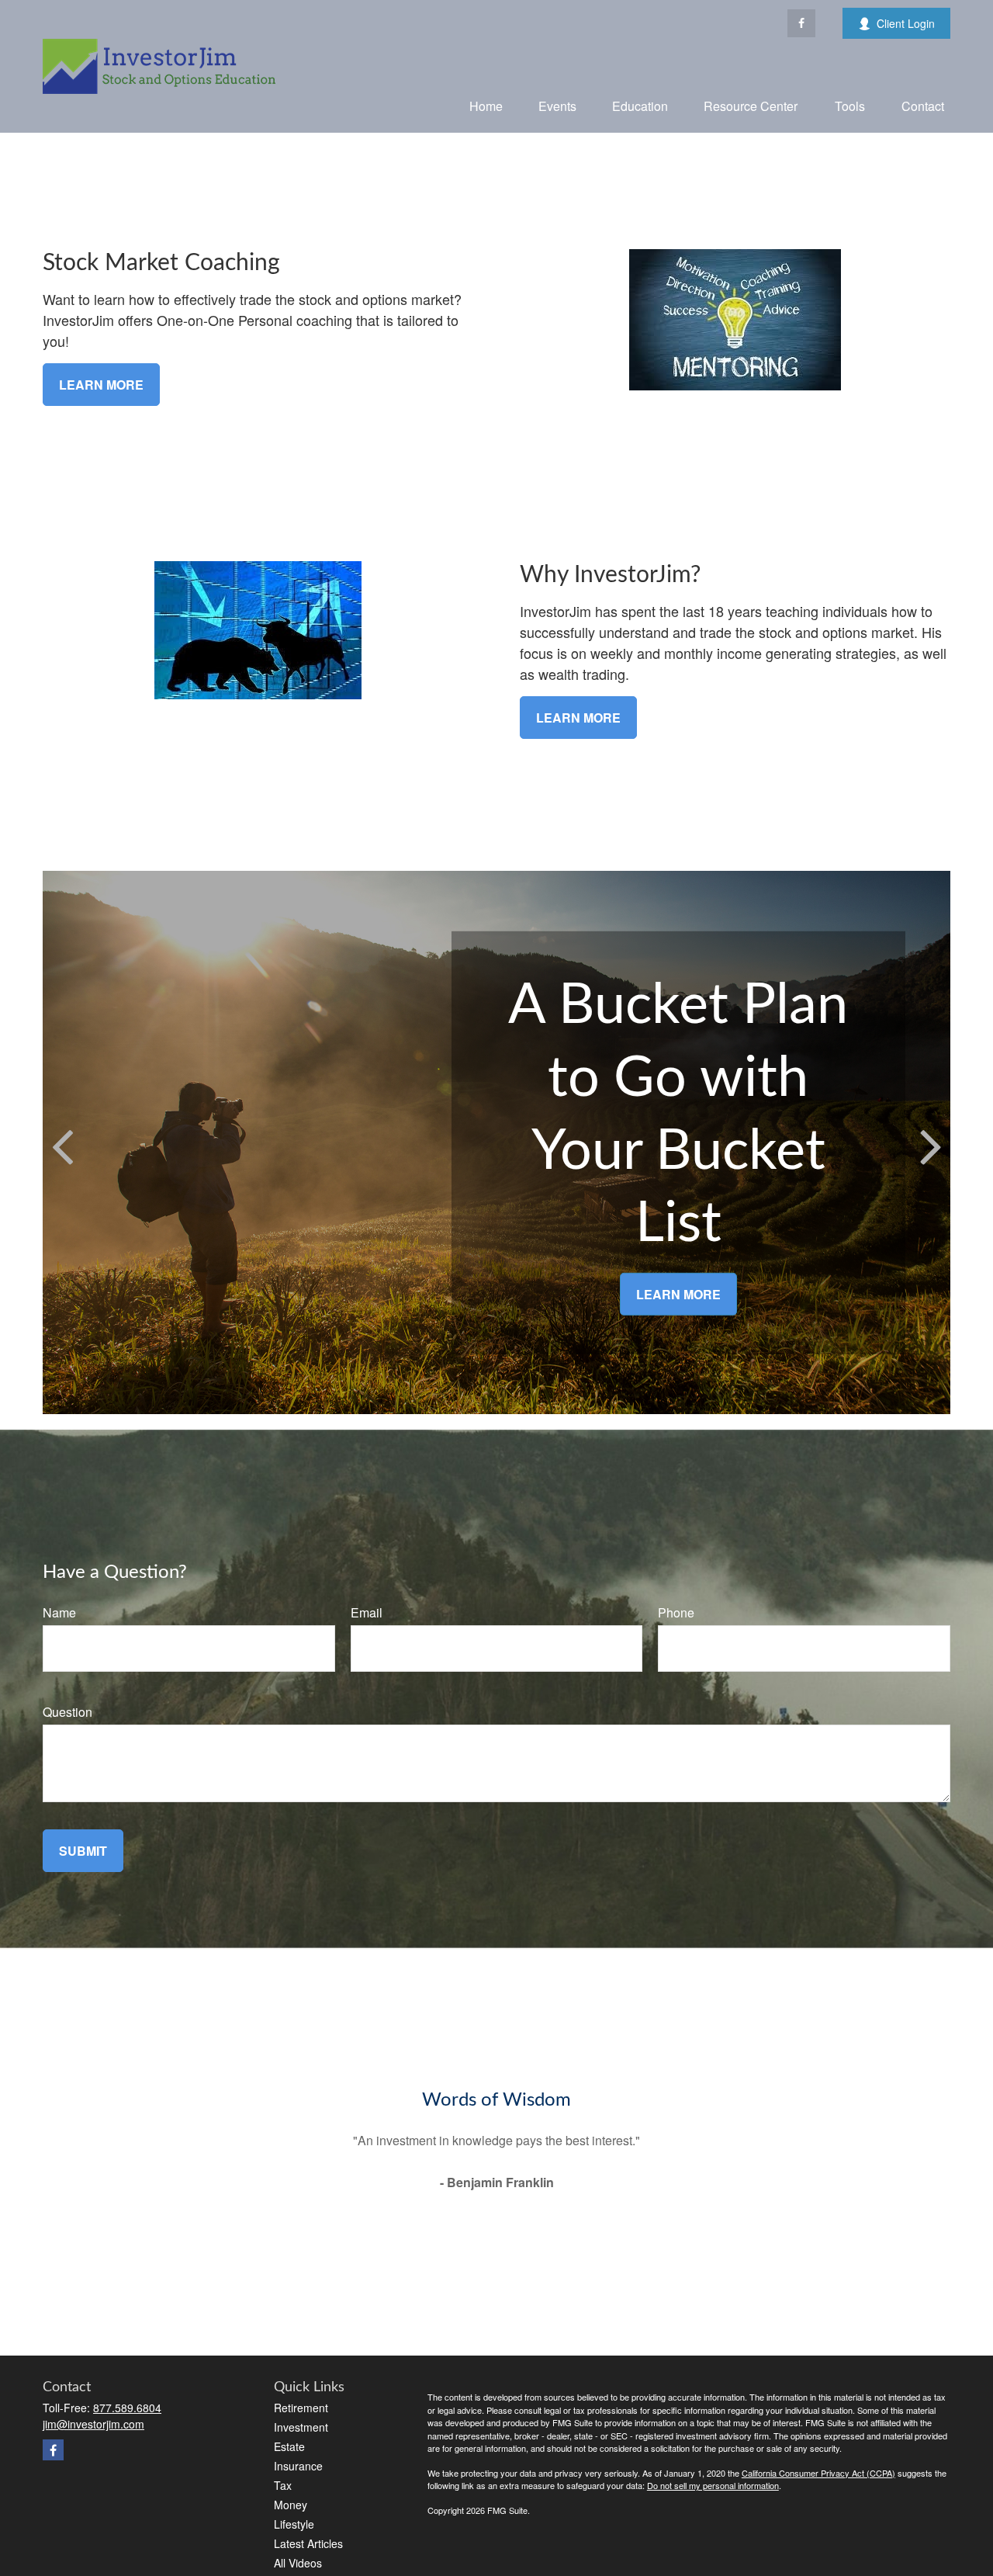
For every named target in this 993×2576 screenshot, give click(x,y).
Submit (83, 1851)
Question (67, 1712)
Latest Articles (308, 2543)
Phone (676, 1612)
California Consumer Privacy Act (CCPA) (818, 2473)
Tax (283, 2485)
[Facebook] (801, 23)
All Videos (298, 2563)
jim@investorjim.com (93, 2424)
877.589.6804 (127, 2408)
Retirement (301, 2408)
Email (367, 1612)
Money (291, 2505)
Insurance (298, 2466)
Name (59, 1612)
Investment (301, 2427)
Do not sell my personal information (713, 2485)
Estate (289, 2446)
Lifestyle (294, 2524)
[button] (486, 105)
